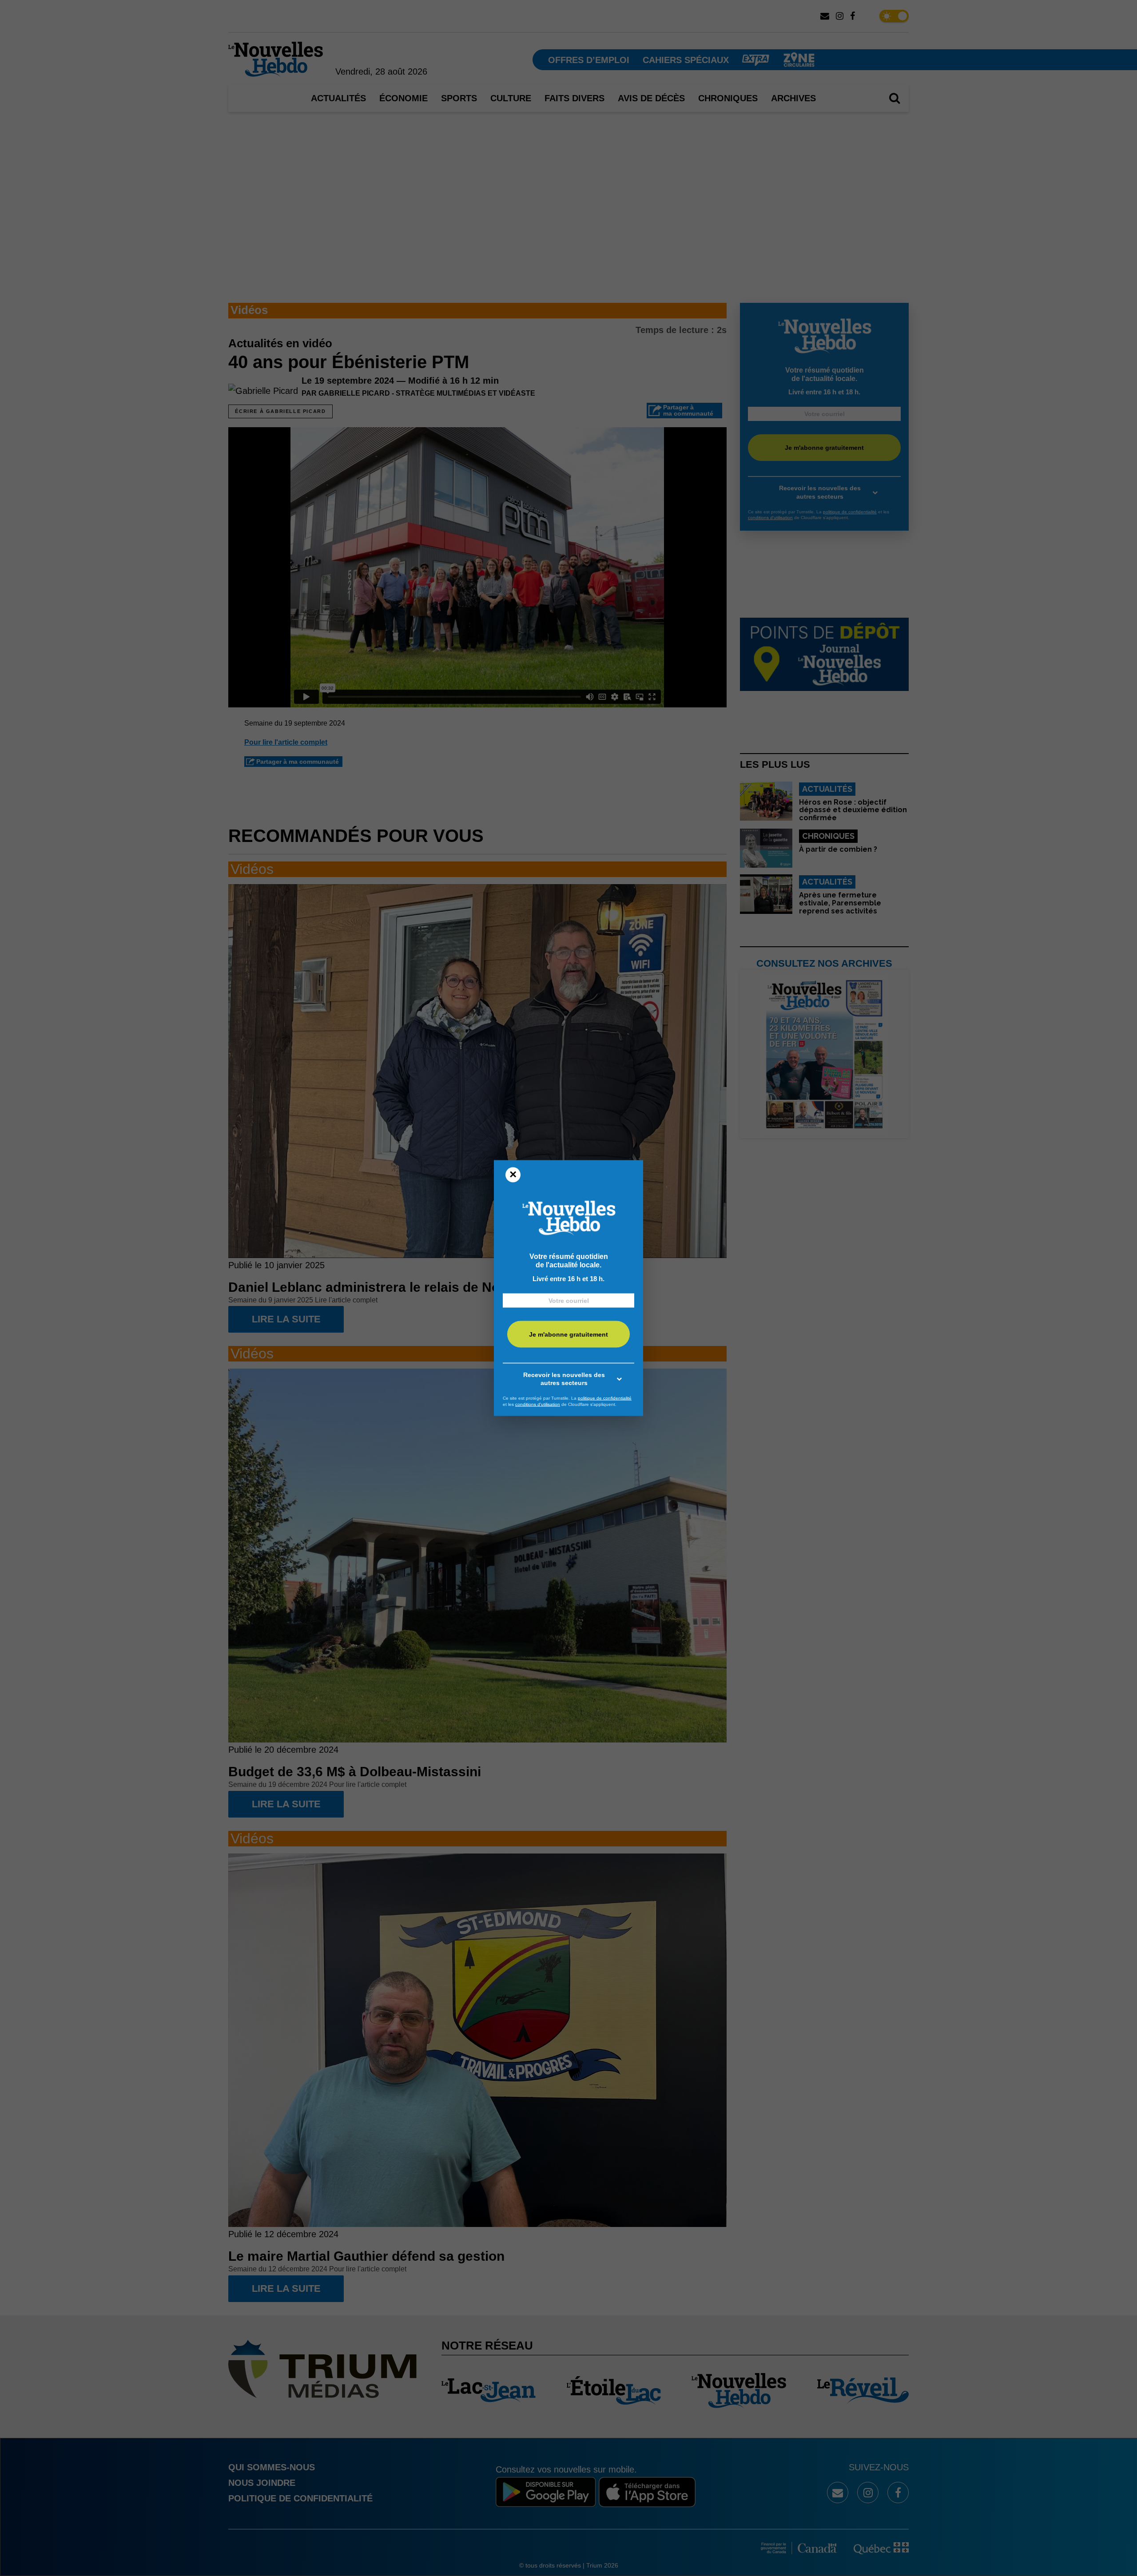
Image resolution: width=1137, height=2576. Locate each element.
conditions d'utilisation (538, 1404)
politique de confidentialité (605, 1398)
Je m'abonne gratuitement (568, 1334)
